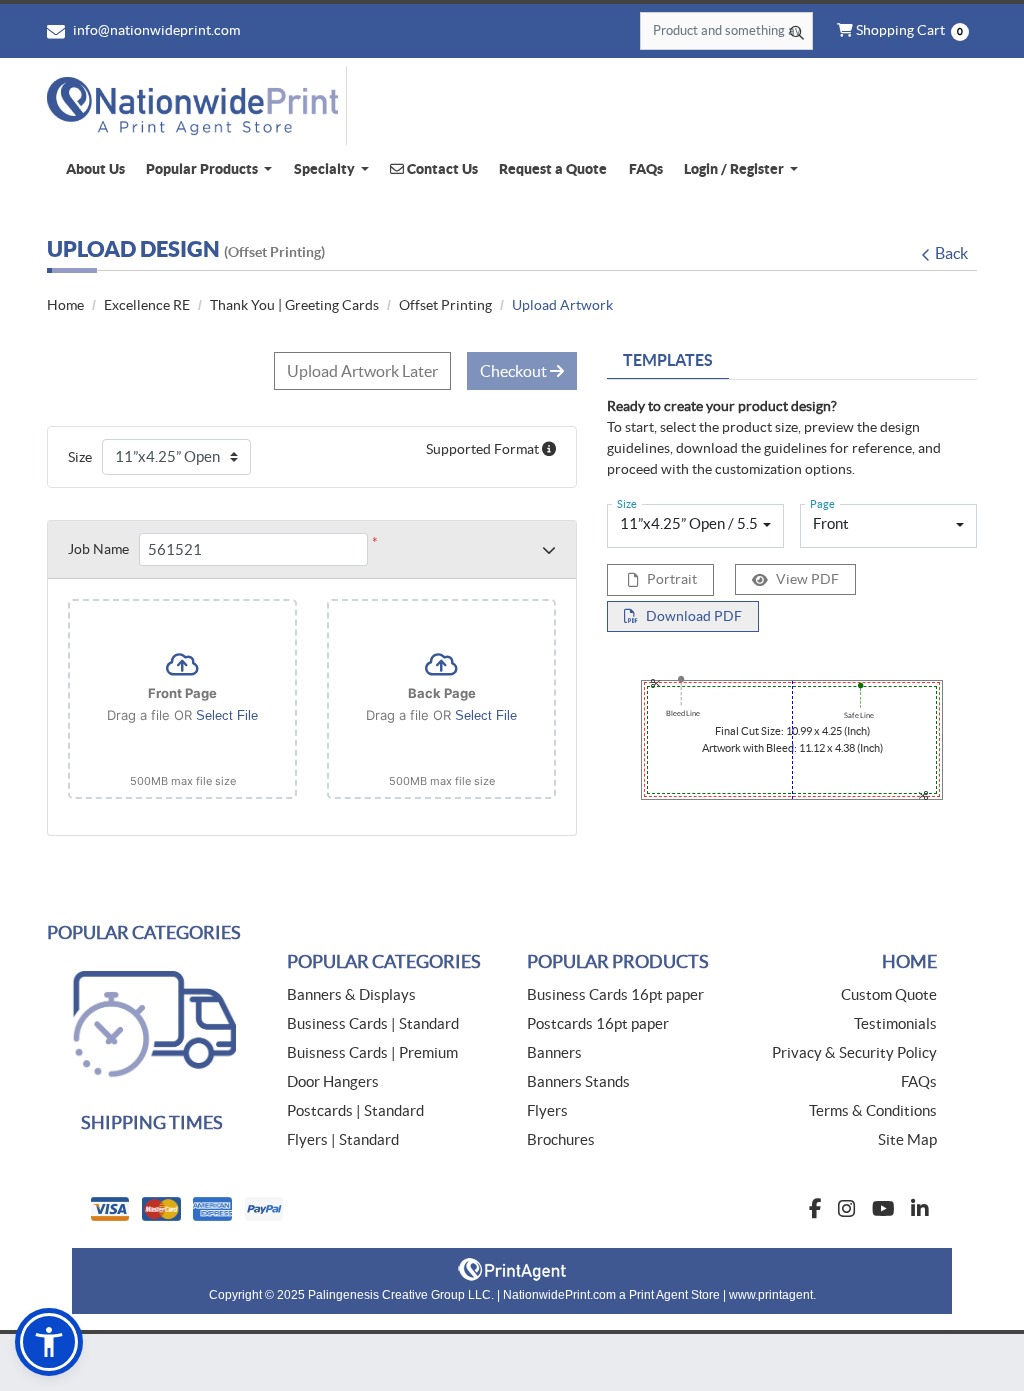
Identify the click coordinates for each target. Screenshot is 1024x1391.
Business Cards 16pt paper (615, 994)
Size (80, 457)
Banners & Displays (351, 994)
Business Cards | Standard (373, 1023)
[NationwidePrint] (197, 105)
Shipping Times (152, 1122)
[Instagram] (847, 1209)
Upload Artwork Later (362, 371)
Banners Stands (578, 1081)
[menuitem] (95, 170)
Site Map (907, 1139)
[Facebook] (815, 1209)
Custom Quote (889, 994)
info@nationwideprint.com (155, 30)
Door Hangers (333, 1081)
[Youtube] (883, 1209)
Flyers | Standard (343, 1139)
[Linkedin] (920, 1209)
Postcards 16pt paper (598, 1023)
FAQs (919, 1081)
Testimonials (895, 1023)
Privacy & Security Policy (854, 1052)
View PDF (807, 579)
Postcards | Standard (355, 1110)
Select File (227, 715)
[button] (49, 1342)
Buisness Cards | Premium (372, 1052)
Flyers (547, 1110)
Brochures (561, 1139)
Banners (554, 1052)
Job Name (98, 549)
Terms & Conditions (873, 1110)
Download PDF (694, 616)
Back (951, 253)
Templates (668, 360)
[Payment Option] (292, 1209)
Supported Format (484, 449)
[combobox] (695, 526)
